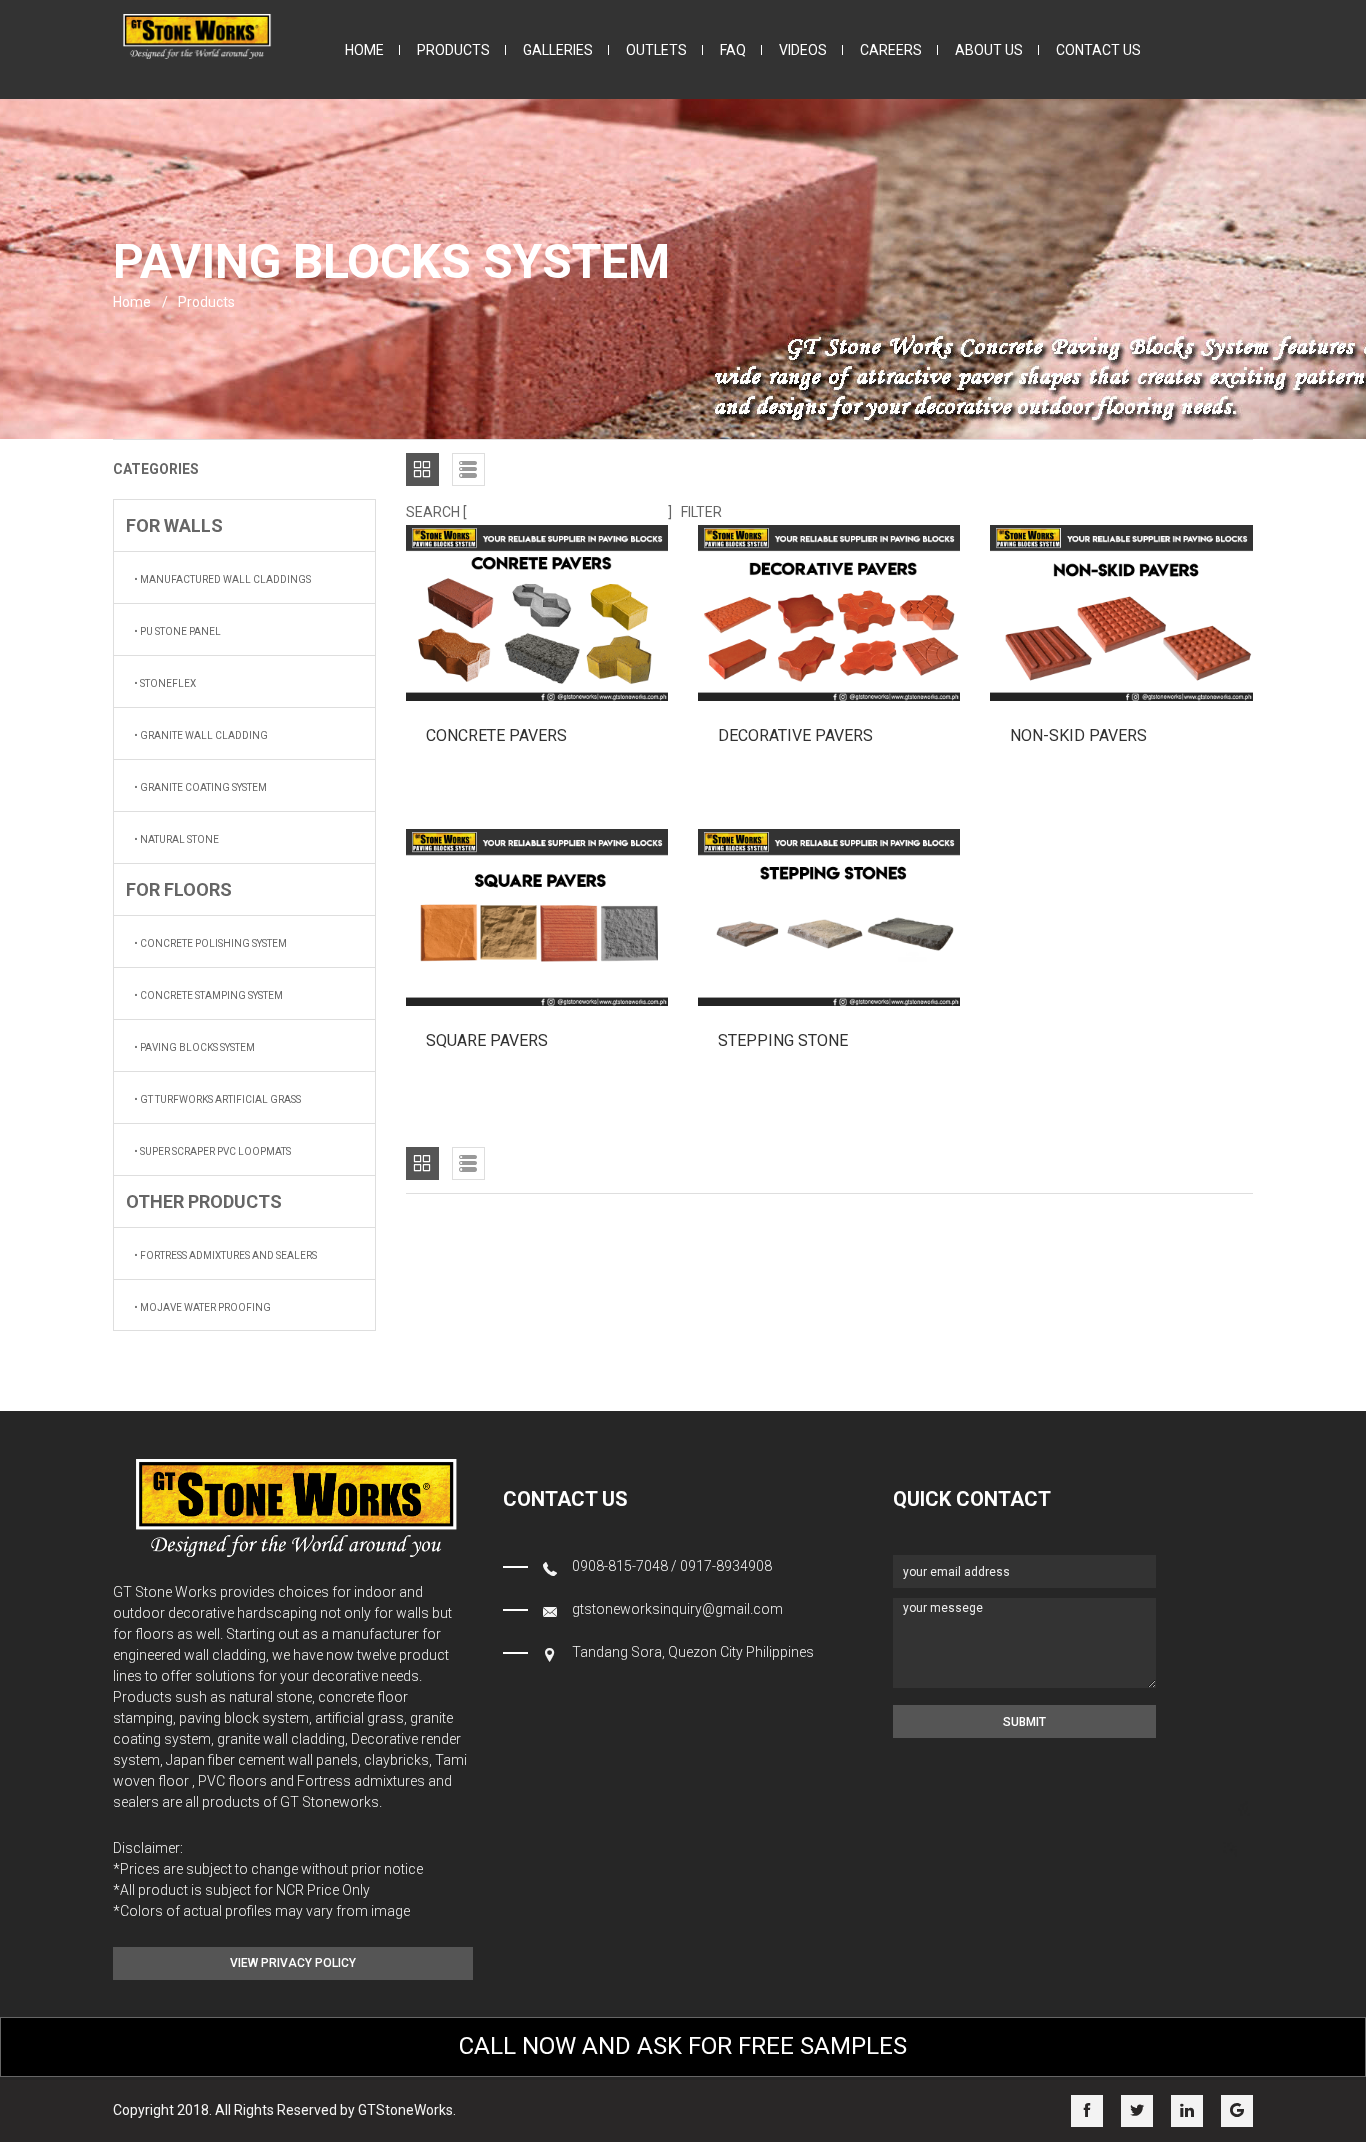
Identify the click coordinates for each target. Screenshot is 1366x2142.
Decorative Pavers (795, 735)
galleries (558, 50)
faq (733, 50)
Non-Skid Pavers (1078, 735)
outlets (656, 50)
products (453, 50)
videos (803, 50)
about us (989, 50)
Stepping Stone (783, 1040)
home (364, 50)
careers (891, 50)
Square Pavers (487, 1040)
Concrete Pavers (496, 735)
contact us (1098, 50)
